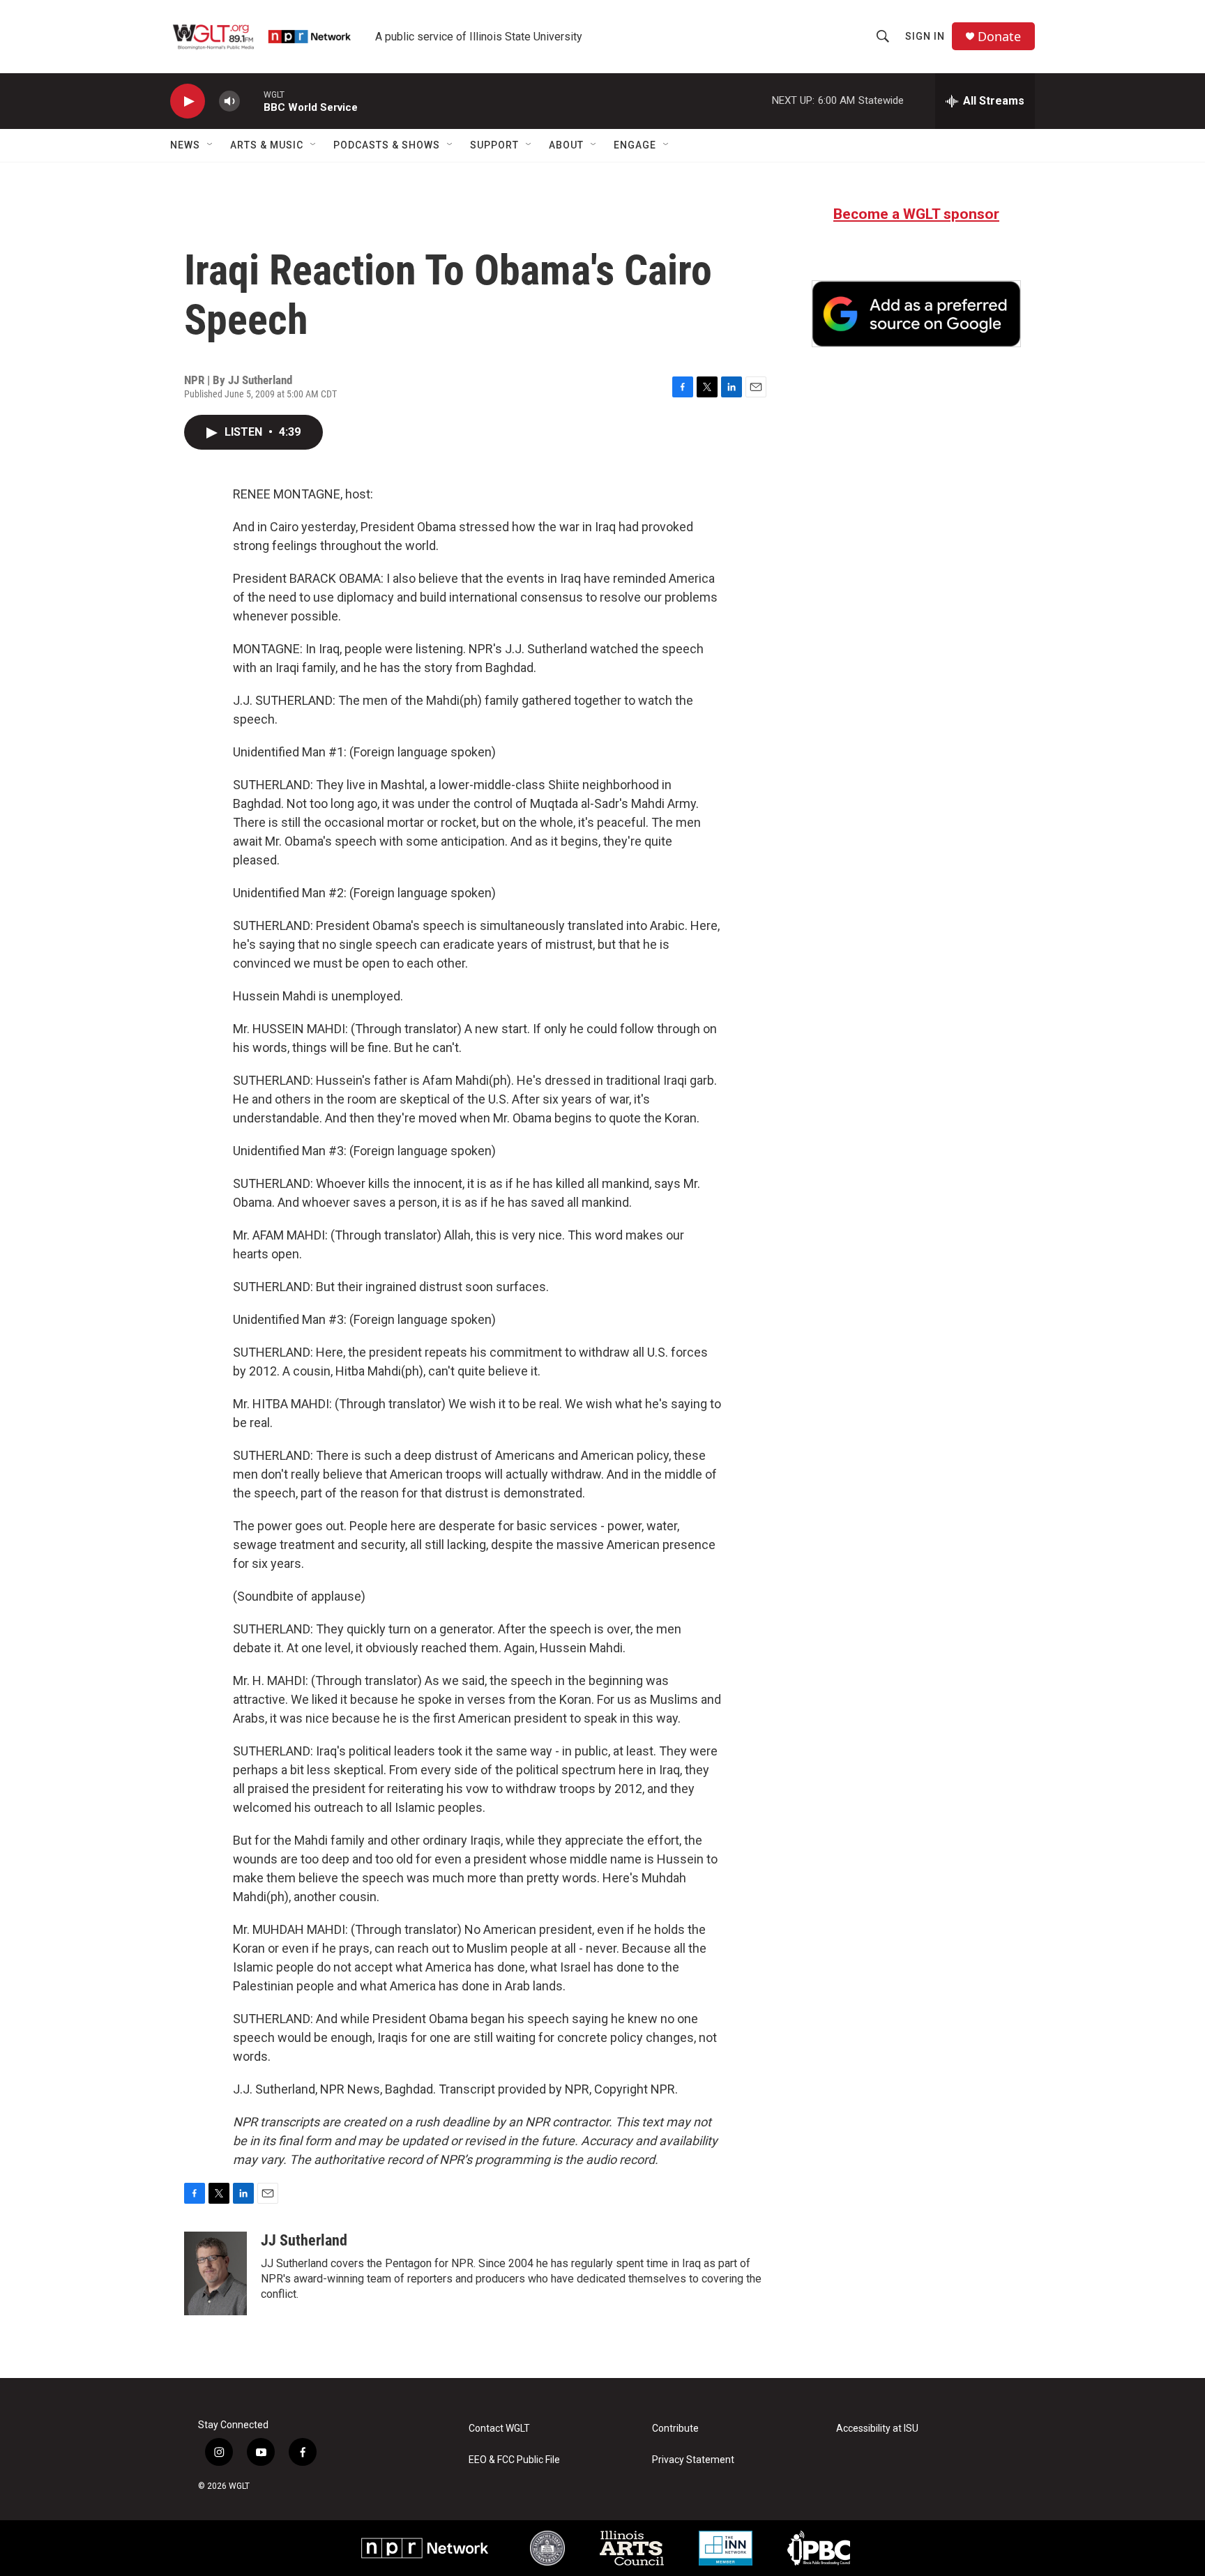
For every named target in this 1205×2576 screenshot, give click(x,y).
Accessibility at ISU (877, 2429)
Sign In (925, 36)
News (185, 145)
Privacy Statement (693, 2460)
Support (494, 145)
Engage (635, 145)
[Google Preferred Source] (916, 314)
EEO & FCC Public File (514, 2460)
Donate (999, 37)
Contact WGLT (499, 2429)
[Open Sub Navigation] (211, 145)
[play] (188, 101)
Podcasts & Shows (387, 145)
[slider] (252, 101)
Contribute (675, 2429)
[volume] (229, 101)
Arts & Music (267, 145)
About (566, 145)
